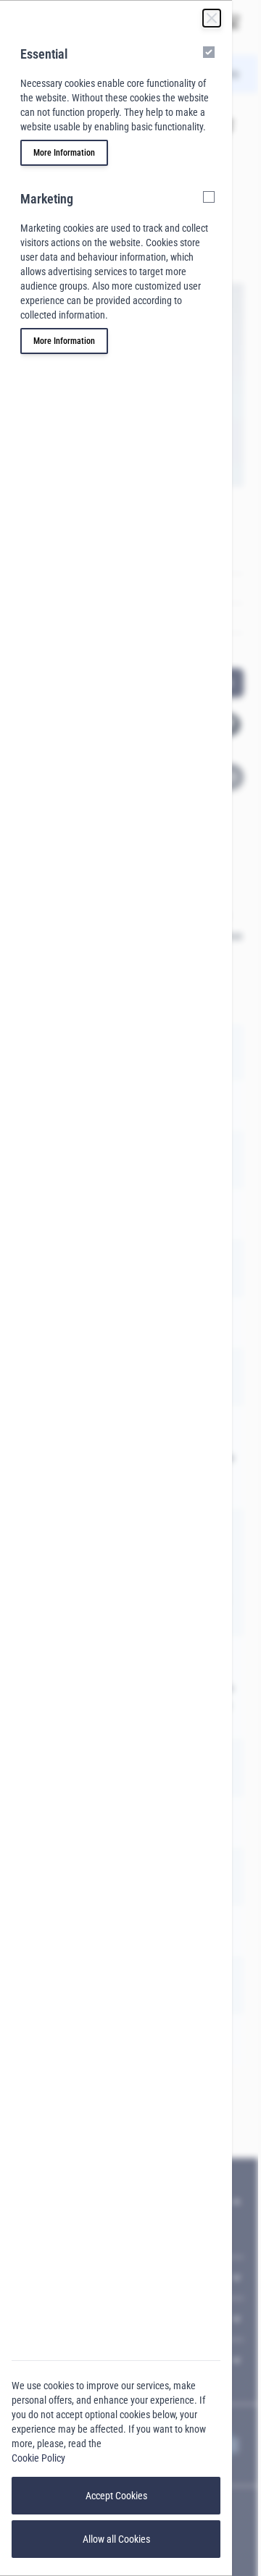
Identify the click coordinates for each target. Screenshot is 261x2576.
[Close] (212, 18)
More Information (64, 153)
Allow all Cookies (116, 2539)
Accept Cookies (116, 2496)
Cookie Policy (38, 2458)
